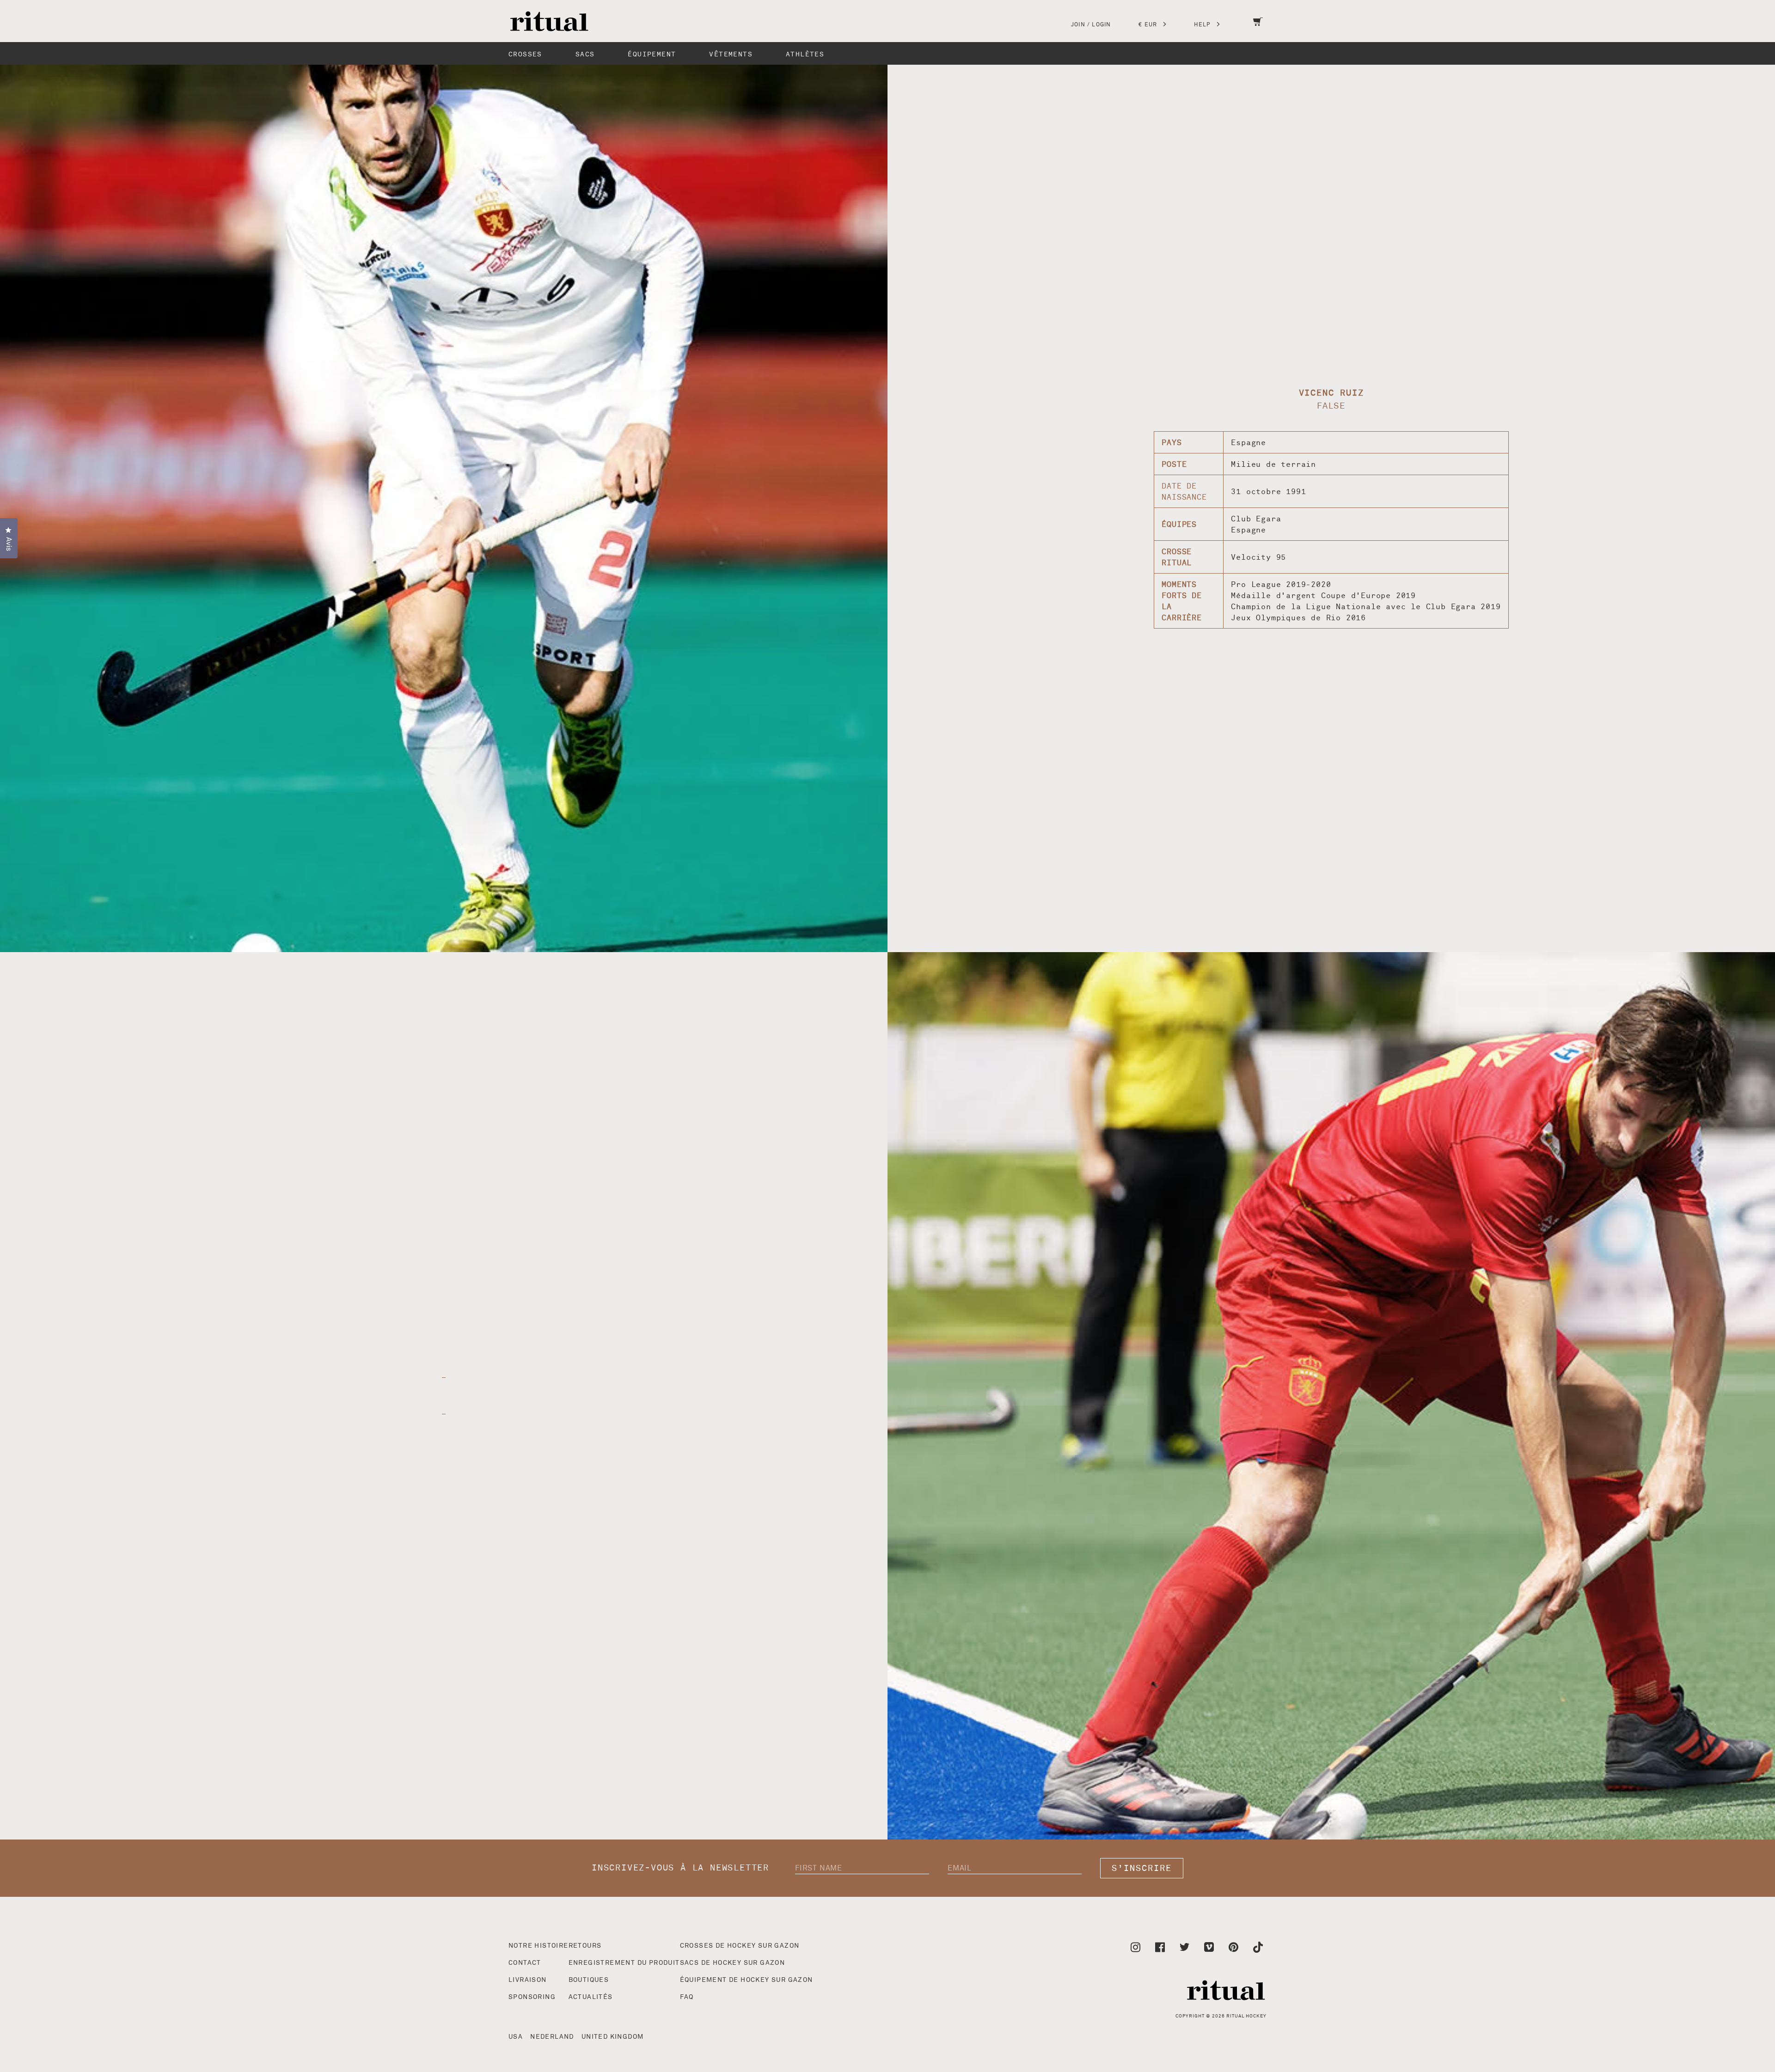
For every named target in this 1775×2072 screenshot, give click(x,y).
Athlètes (805, 54)
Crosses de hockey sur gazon (740, 1946)
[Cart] (1258, 28)
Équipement (652, 54)
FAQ (687, 1997)
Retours (585, 1946)
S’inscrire (1142, 1868)
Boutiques (589, 1980)
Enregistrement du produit (624, 1963)
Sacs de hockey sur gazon (733, 1963)
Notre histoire (539, 1946)
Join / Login (1091, 25)
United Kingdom (613, 2037)
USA (516, 2037)
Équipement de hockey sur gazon (747, 1980)
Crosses (525, 54)
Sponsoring (532, 1997)
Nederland (552, 2037)
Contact (525, 1963)
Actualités (591, 1997)
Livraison (528, 1980)
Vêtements (731, 54)
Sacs (585, 54)
